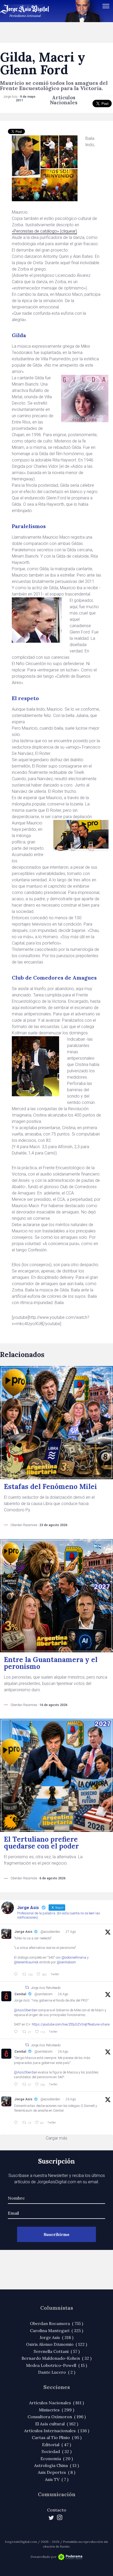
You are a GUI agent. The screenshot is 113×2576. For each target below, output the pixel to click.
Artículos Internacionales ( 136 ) (57, 2431)
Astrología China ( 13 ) (56, 2465)
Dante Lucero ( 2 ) (57, 2372)
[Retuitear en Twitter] (27, 1987)
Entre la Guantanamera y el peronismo (51, 1663)
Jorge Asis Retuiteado (46, 1988)
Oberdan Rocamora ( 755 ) (56, 2323)
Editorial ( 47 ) (56, 2445)
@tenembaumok (26, 1962)
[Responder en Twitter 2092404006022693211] (17, 2032)
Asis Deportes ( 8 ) (56, 2472)
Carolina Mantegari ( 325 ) (56, 2331)
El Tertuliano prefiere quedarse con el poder (41, 1843)
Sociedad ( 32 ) (56, 2451)
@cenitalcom (66, 1962)
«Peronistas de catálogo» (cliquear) (44, 231)
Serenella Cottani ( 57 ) (57, 2351)
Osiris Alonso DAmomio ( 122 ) (56, 2344)
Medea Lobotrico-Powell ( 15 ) (56, 2365)
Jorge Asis (23, 1932)
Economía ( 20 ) (57, 2459)
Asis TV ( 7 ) (57, 2479)
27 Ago (71, 1932)
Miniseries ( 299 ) (56, 2410)
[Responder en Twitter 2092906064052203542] (17, 1974)
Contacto (57, 2510)
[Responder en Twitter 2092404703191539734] (17, 2085)
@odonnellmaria (74, 1957)
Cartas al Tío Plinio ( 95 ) (57, 2437)
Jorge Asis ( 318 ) (56, 2337)
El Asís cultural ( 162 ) (57, 2424)
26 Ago (63, 1994)
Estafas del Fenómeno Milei (50, 1486)
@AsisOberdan (26, 2010)
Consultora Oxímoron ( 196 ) (57, 2417)
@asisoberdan (50, 1932)
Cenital (20, 1994)
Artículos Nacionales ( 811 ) (56, 2403)
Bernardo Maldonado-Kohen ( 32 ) (56, 2358)
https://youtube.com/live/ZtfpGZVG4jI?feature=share (71, 2024)
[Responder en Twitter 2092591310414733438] (17, 2123)
